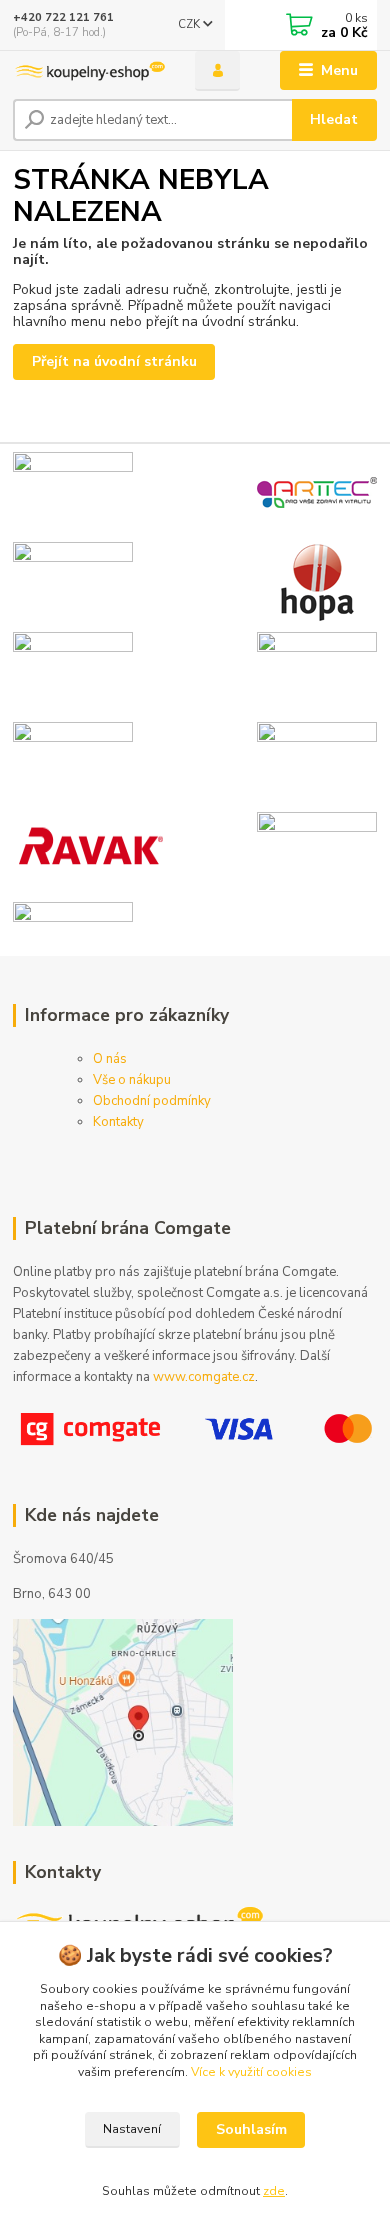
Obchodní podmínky (152, 1101)
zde (274, 2191)
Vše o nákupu (132, 1080)
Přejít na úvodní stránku (114, 361)
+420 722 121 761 (63, 17)
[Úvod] (89, 71)
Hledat (334, 119)
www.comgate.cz (204, 1377)
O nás (110, 1059)
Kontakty (118, 1122)
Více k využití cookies (251, 2072)
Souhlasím (251, 2129)
